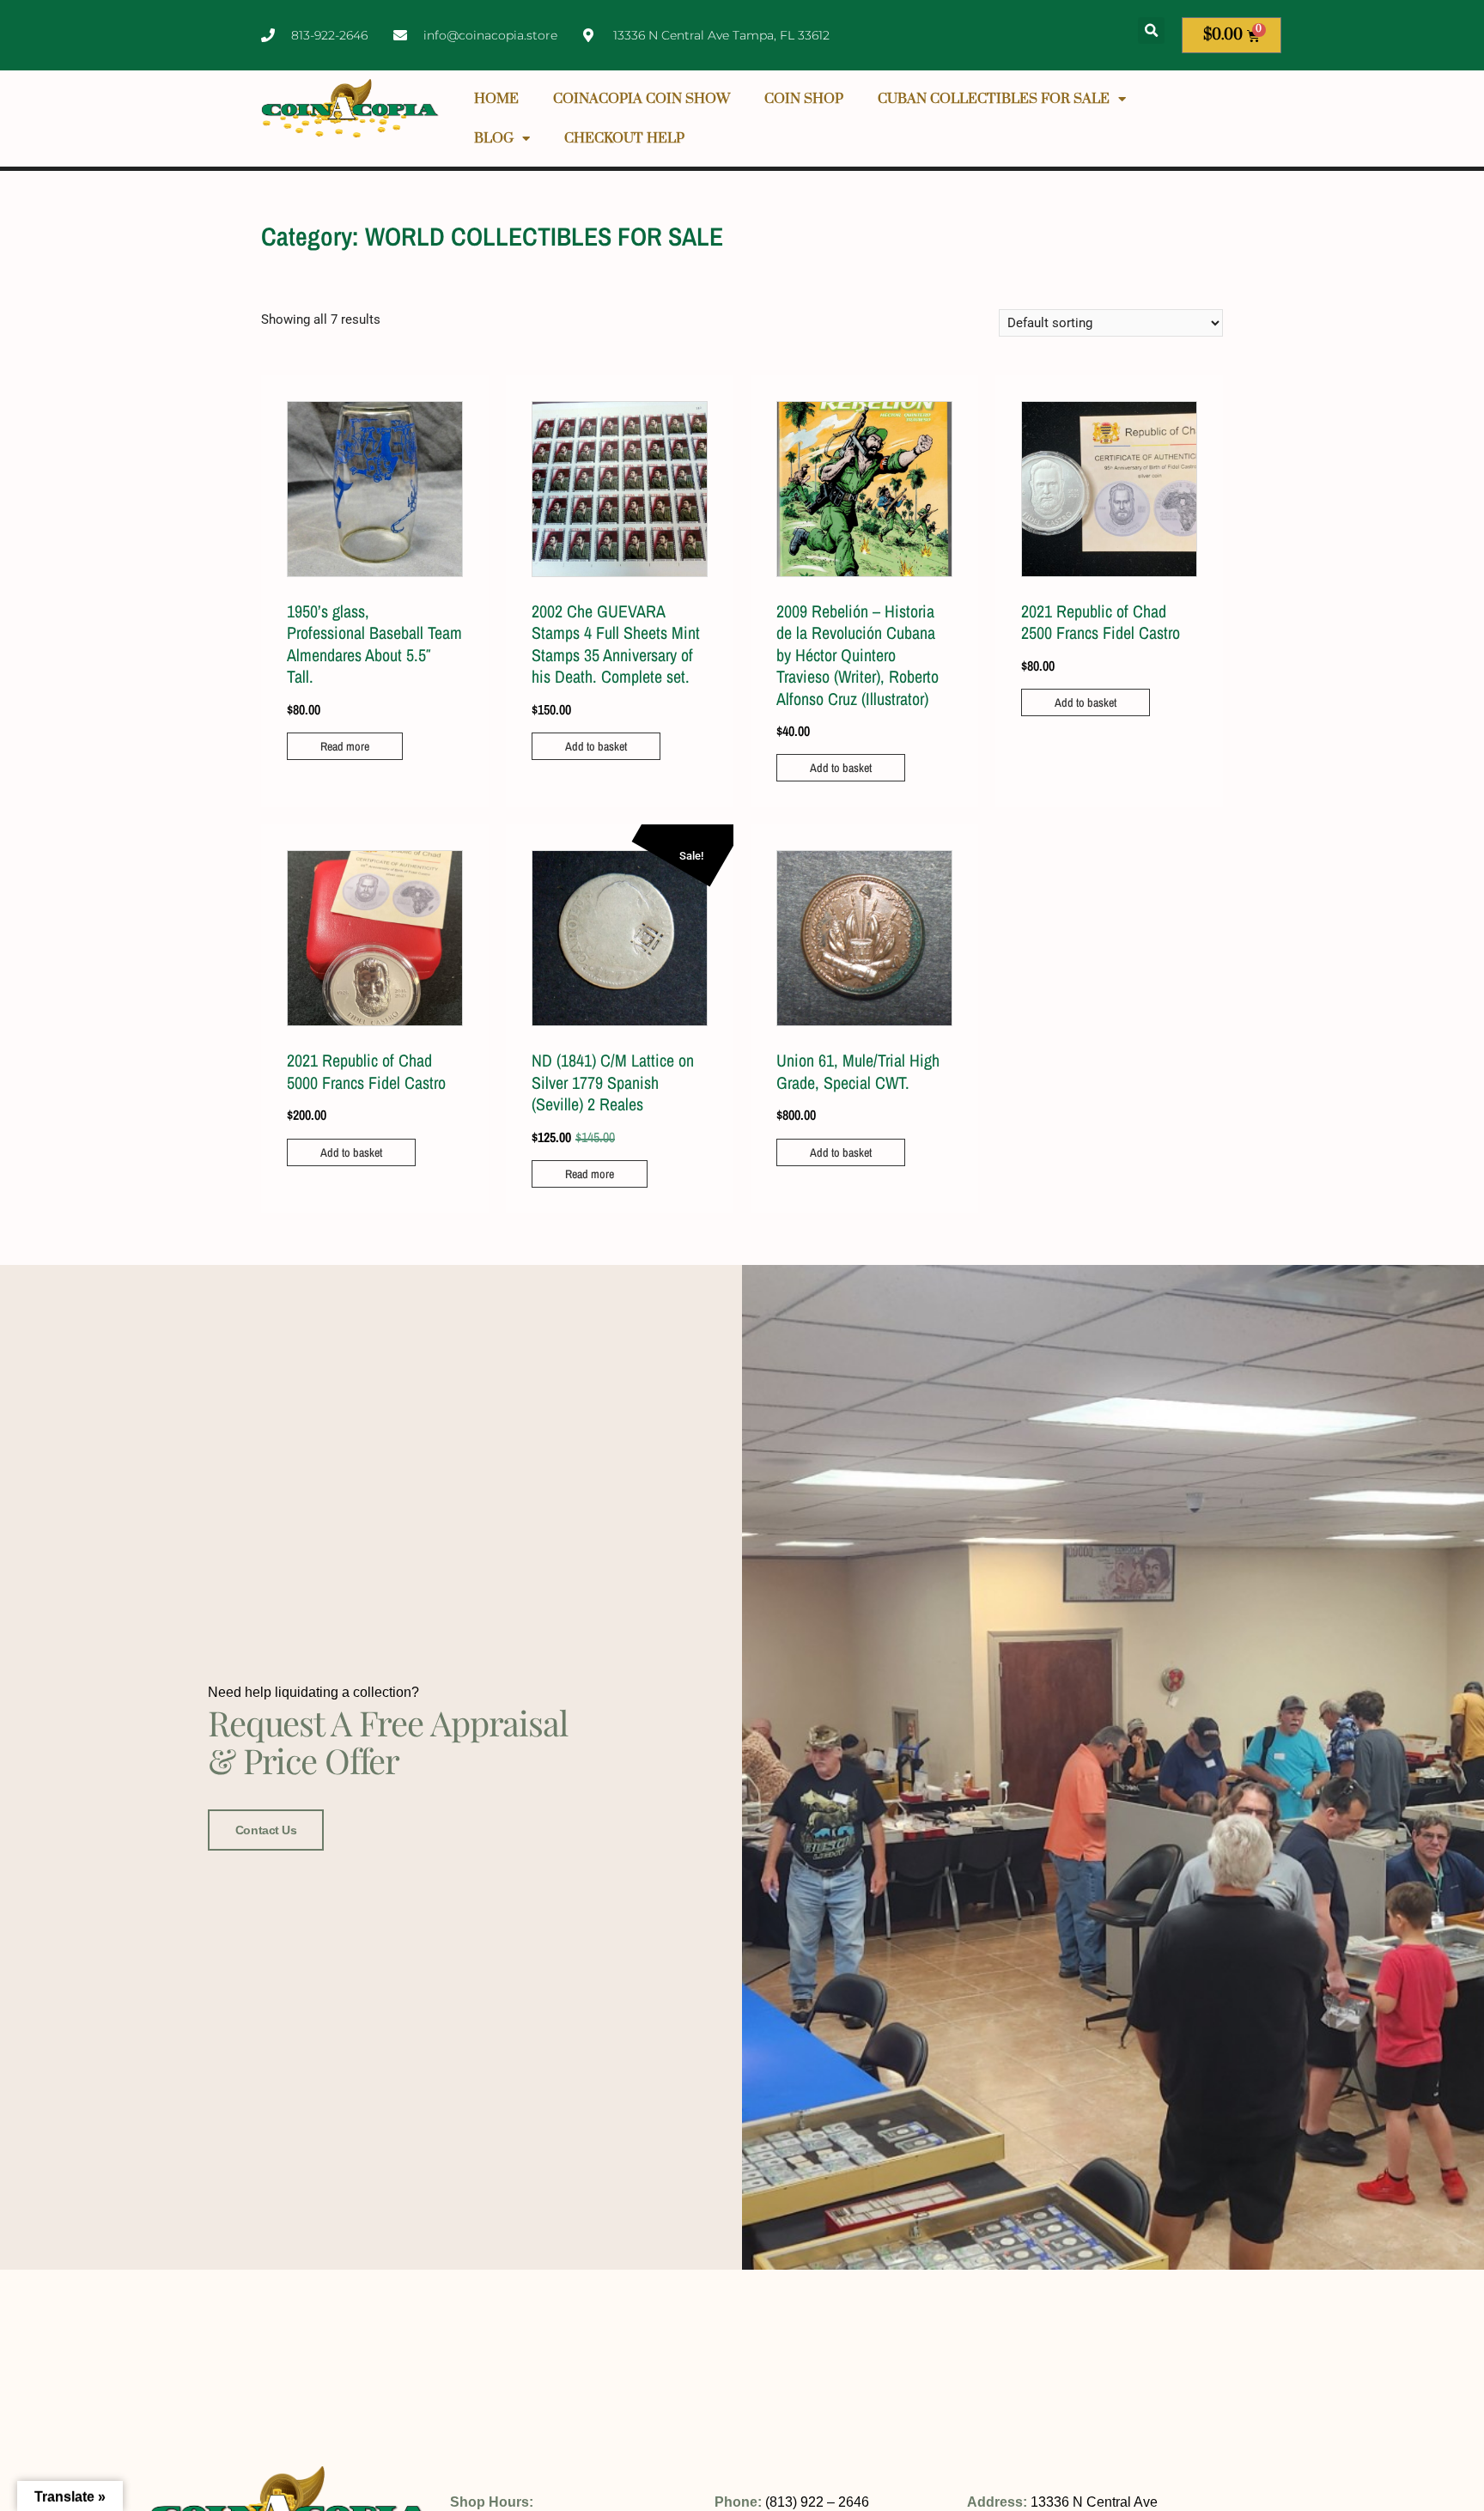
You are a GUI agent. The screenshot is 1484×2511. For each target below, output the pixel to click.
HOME (496, 99)
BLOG (494, 138)
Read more (345, 746)
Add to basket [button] (596, 746)
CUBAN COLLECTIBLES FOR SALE (994, 99)
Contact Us (266, 1830)
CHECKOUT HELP (624, 138)
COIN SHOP (804, 99)
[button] (1151, 30)
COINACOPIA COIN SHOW (642, 99)
